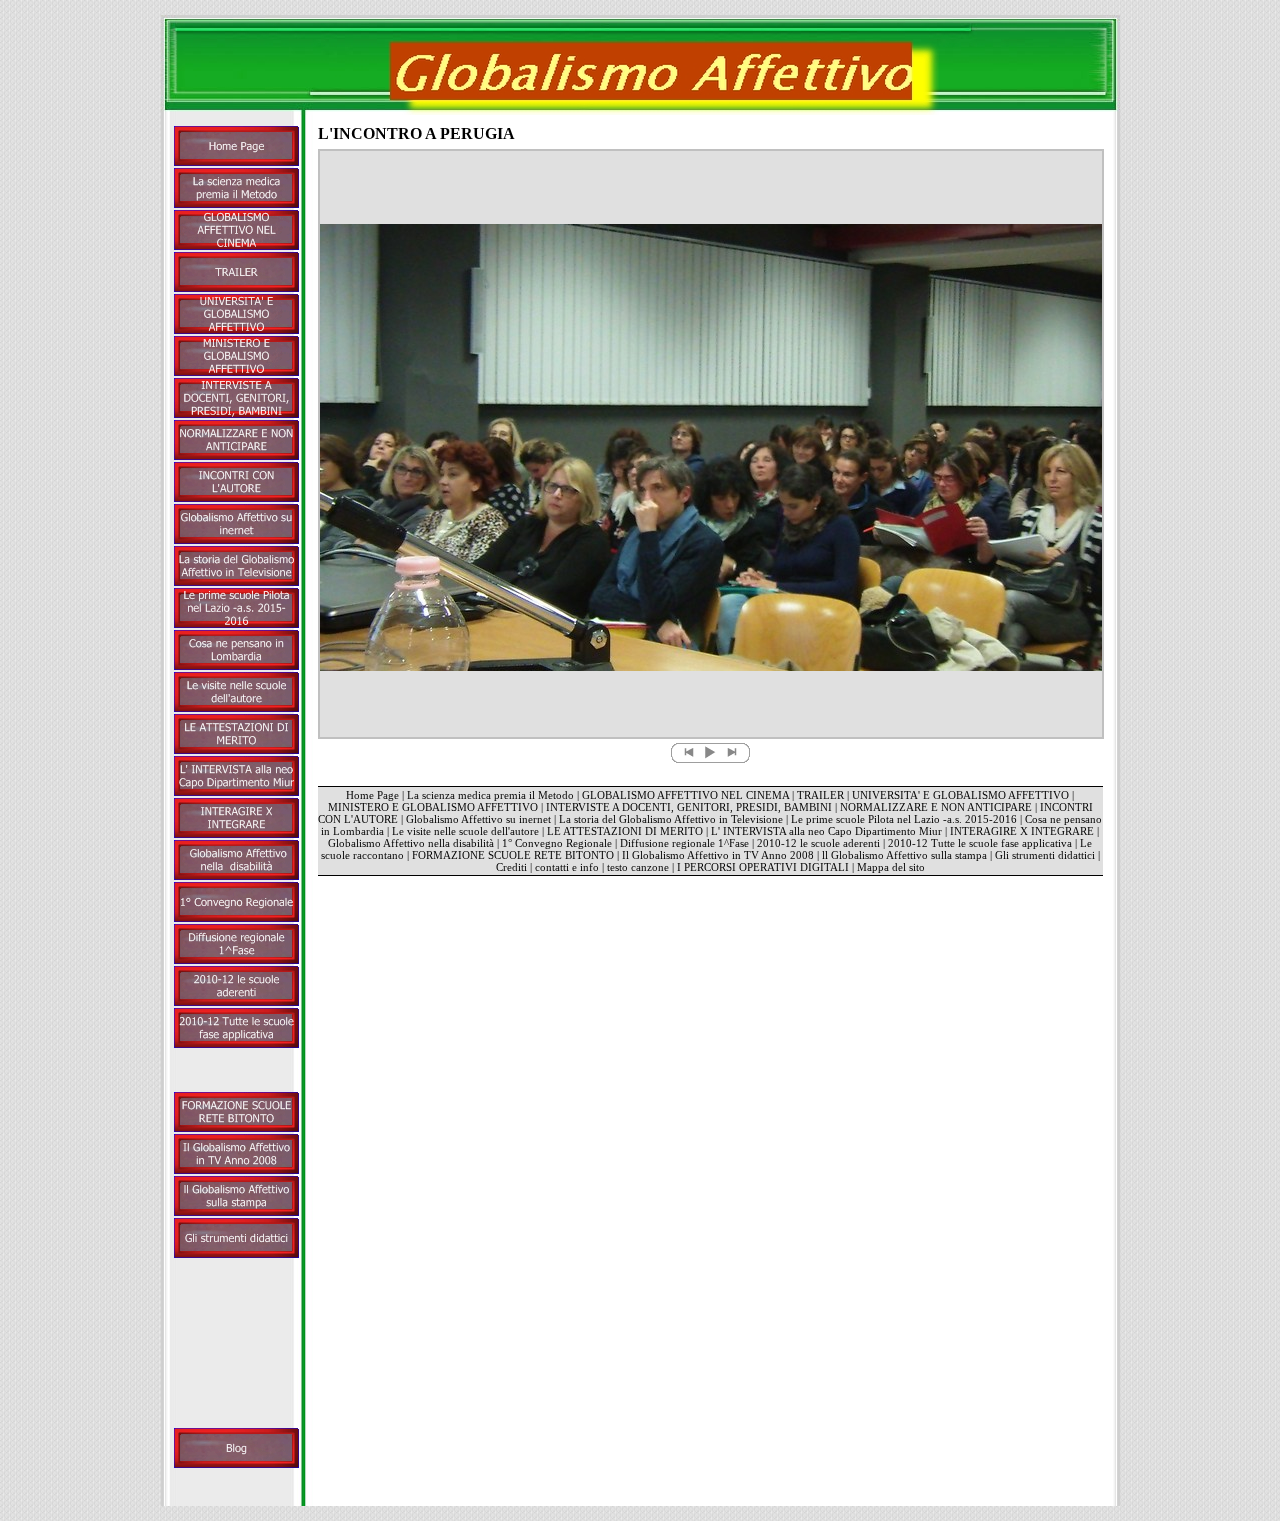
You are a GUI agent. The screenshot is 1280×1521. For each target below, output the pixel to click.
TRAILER (820, 795)
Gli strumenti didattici (1045, 855)
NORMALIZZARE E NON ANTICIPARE (936, 807)
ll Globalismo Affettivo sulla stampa (904, 855)
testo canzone (638, 867)
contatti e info (567, 867)
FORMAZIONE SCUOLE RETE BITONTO (513, 855)
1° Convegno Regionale (557, 843)
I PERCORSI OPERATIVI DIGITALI (763, 867)
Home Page (372, 795)
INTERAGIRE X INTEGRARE (1022, 831)
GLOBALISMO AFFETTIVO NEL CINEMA (685, 795)
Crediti (511, 867)
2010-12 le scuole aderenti (818, 843)
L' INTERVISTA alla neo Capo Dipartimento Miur (828, 831)
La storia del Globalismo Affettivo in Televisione (671, 819)
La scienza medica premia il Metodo (490, 795)
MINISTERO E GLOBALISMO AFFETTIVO (433, 807)
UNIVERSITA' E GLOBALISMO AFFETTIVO (960, 795)
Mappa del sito (891, 867)
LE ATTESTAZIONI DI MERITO (625, 831)
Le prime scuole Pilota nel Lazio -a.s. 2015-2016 (904, 819)
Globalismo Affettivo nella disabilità (411, 843)
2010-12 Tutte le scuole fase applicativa (980, 843)
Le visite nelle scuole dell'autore (465, 831)
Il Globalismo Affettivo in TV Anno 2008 (718, 855)
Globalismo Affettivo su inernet (478, 819)
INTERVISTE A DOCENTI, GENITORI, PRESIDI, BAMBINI (689, 807)
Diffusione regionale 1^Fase (684, 843)
